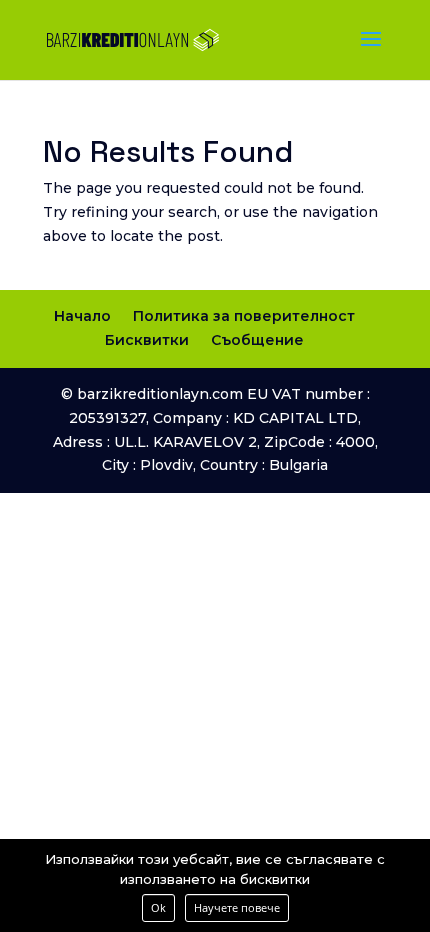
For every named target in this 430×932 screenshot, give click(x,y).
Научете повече (237, 907)
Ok (158, 907)
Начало (82, 316)
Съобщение (257, 340)
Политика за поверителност (244, 316)
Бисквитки (147, 340)
